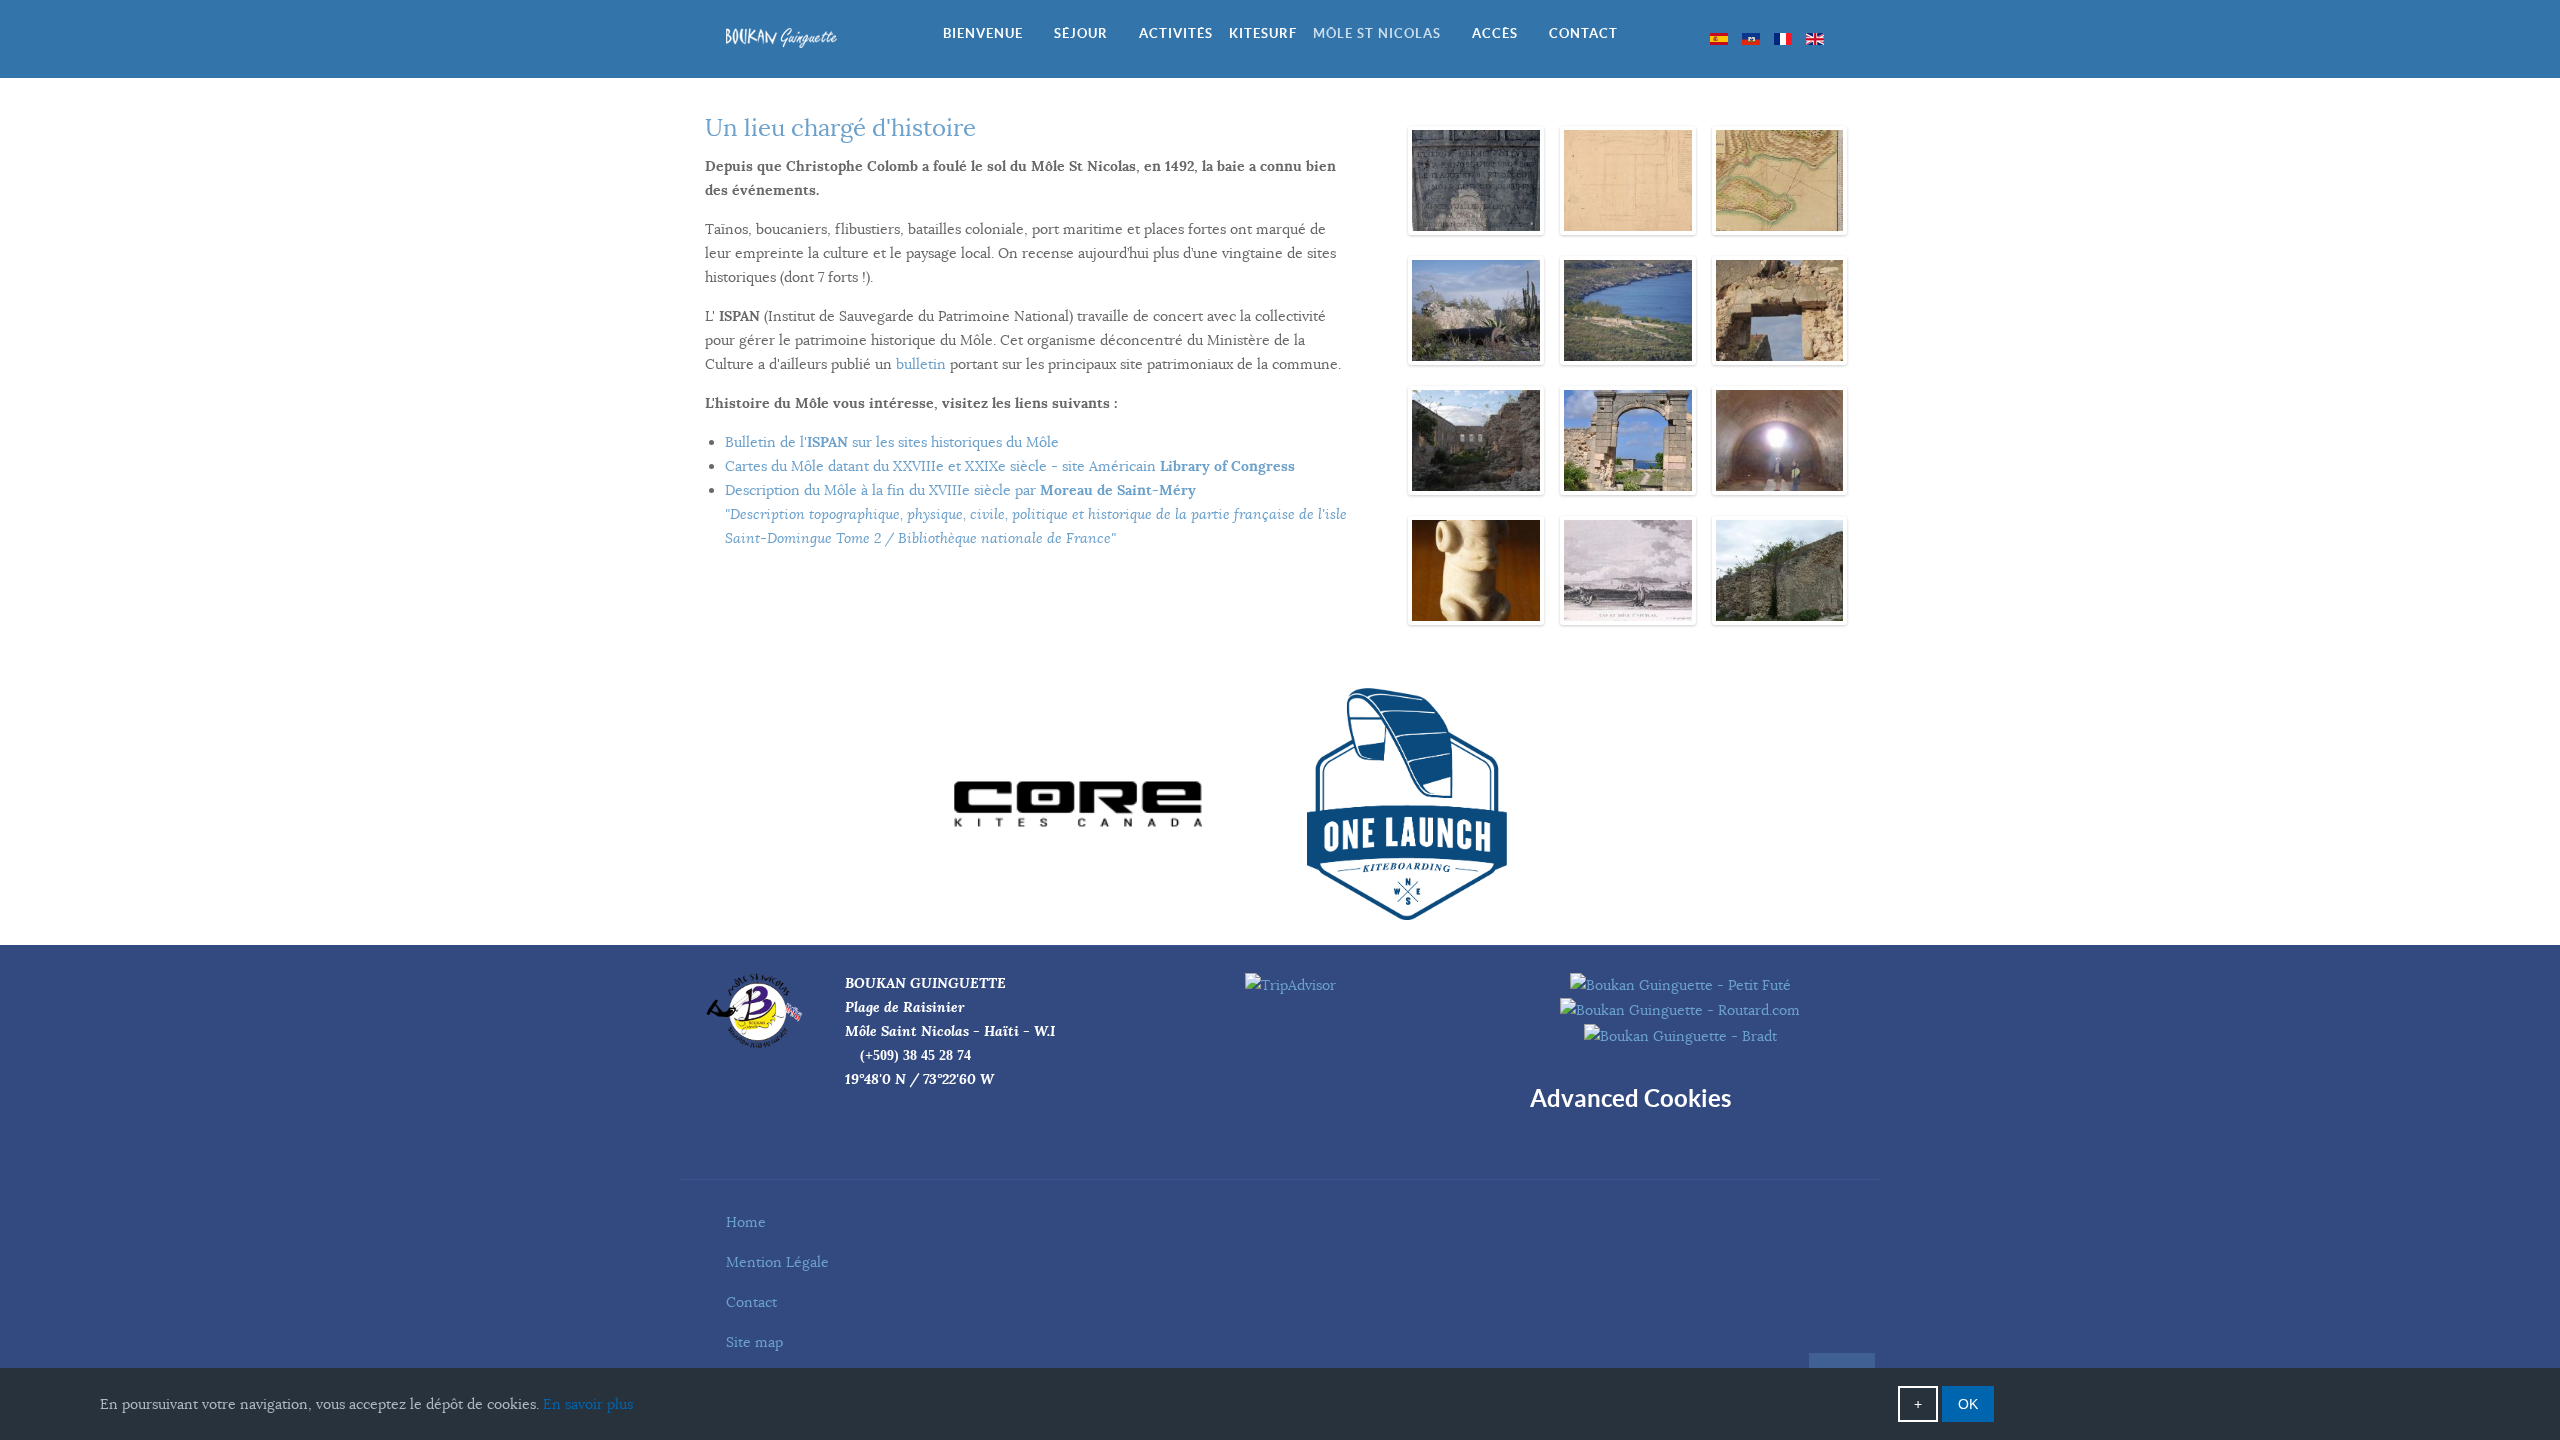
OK (1968, 1404)
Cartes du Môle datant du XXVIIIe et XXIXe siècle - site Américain (1010, 466)
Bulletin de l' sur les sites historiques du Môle (892, 442)
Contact (751, 1302)
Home (746, 1222)
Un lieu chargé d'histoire (840, 128)
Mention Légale (777, 1262)
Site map (754, 1342)
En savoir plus (588, 1404)
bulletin (921, 364)
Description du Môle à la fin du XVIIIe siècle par (1036, 514)
